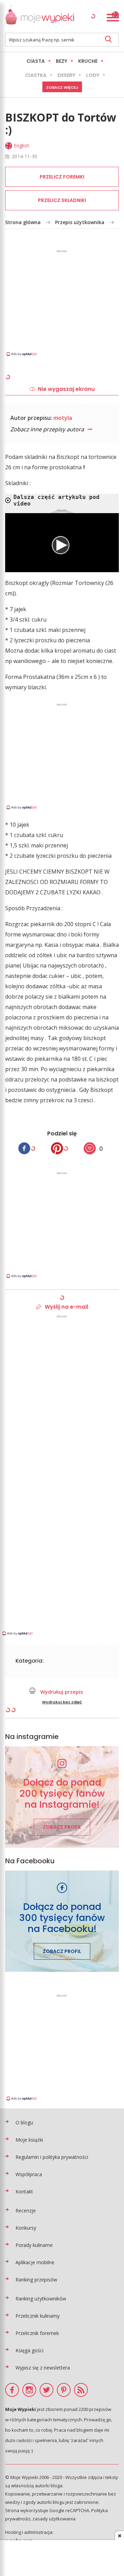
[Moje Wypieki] (40, 16)
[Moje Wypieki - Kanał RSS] (81, 2390)
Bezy (61, 61)
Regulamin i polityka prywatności (52, 2157)
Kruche (88, 61)
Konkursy (26, 2228)
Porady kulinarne (34, 2245)
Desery (66, 75)
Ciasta (36, 61)
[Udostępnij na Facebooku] (24, 1148)
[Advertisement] (62, 302)
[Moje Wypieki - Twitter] (46, 2390)
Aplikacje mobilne (35, 2262)
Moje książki (29, 2140)
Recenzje (26, 2210)
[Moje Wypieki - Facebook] (12, 2390)
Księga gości (29, 2350)
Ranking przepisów (36, 2280)
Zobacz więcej (62, 87)
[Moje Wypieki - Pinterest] (64, 2390)
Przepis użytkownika (80, 222)
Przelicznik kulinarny (38, 2316)
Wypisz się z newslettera (43, 2368)
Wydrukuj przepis (61, 1692)
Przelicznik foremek (37, 2333)
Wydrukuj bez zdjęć (62, 1702)
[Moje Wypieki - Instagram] (29, 2390)
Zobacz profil (62, 1827)
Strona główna (23, 222)
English (22, 146)
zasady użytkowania (54, 2519)
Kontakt (24, 2191)
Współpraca (29, 2174)
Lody (93, 75)
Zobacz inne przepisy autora (48, 429)
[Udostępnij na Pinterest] (57, 1148)
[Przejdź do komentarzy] (90, 1148)
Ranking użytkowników (41, 2299)
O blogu (24, 2122)
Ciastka (36, 75)
